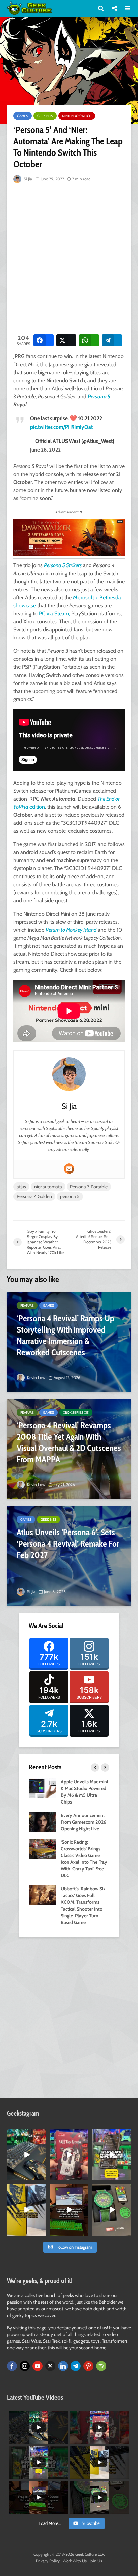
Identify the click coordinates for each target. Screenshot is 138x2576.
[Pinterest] (88, 2366)
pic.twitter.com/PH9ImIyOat (61, 427)
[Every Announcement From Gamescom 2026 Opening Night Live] (42, 1822)
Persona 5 (99, 396)
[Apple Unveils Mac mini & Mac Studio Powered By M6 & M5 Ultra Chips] (42, 1788)
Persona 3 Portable (89, 1187)
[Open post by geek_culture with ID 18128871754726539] (27, 2210)
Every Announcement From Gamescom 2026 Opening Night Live (83, 1822)
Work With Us (75, 2561)
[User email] (69, 1169)
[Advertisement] (69, 257)
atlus (21, 1187)
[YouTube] (38, 2366)
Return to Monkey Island (71, 930)
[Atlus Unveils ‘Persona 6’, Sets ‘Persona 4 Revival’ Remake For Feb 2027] (69, 1556)
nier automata (48, 1187)
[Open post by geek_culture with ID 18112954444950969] (111, 2154)
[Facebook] (12, 2366)
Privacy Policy (48, 2561)
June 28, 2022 (45, 450)
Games (23, 116)
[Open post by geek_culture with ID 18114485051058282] (111, 2210)
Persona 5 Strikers (63, 565)
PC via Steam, (54, 613)
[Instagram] (25, 2366)
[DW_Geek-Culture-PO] (69, 537)
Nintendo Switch (77, 116)
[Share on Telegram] (112, 340)
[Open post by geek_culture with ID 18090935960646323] (69, 2210)
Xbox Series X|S (76, 1412)
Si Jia (27, 179)
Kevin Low (36, 1378)
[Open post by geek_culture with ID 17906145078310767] (69, 2154)
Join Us (96, 2561)
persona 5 (70, 1196)
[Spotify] (101, 2366)
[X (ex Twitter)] (50, 2366)
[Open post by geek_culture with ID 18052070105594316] (27, 2154)
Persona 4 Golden (34, 1196)
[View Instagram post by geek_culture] (42, 2177)
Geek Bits (45, 116)
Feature (27, 1305)
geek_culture (26, 2134)
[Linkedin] (63, 2366)
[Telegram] (76, 2366)
